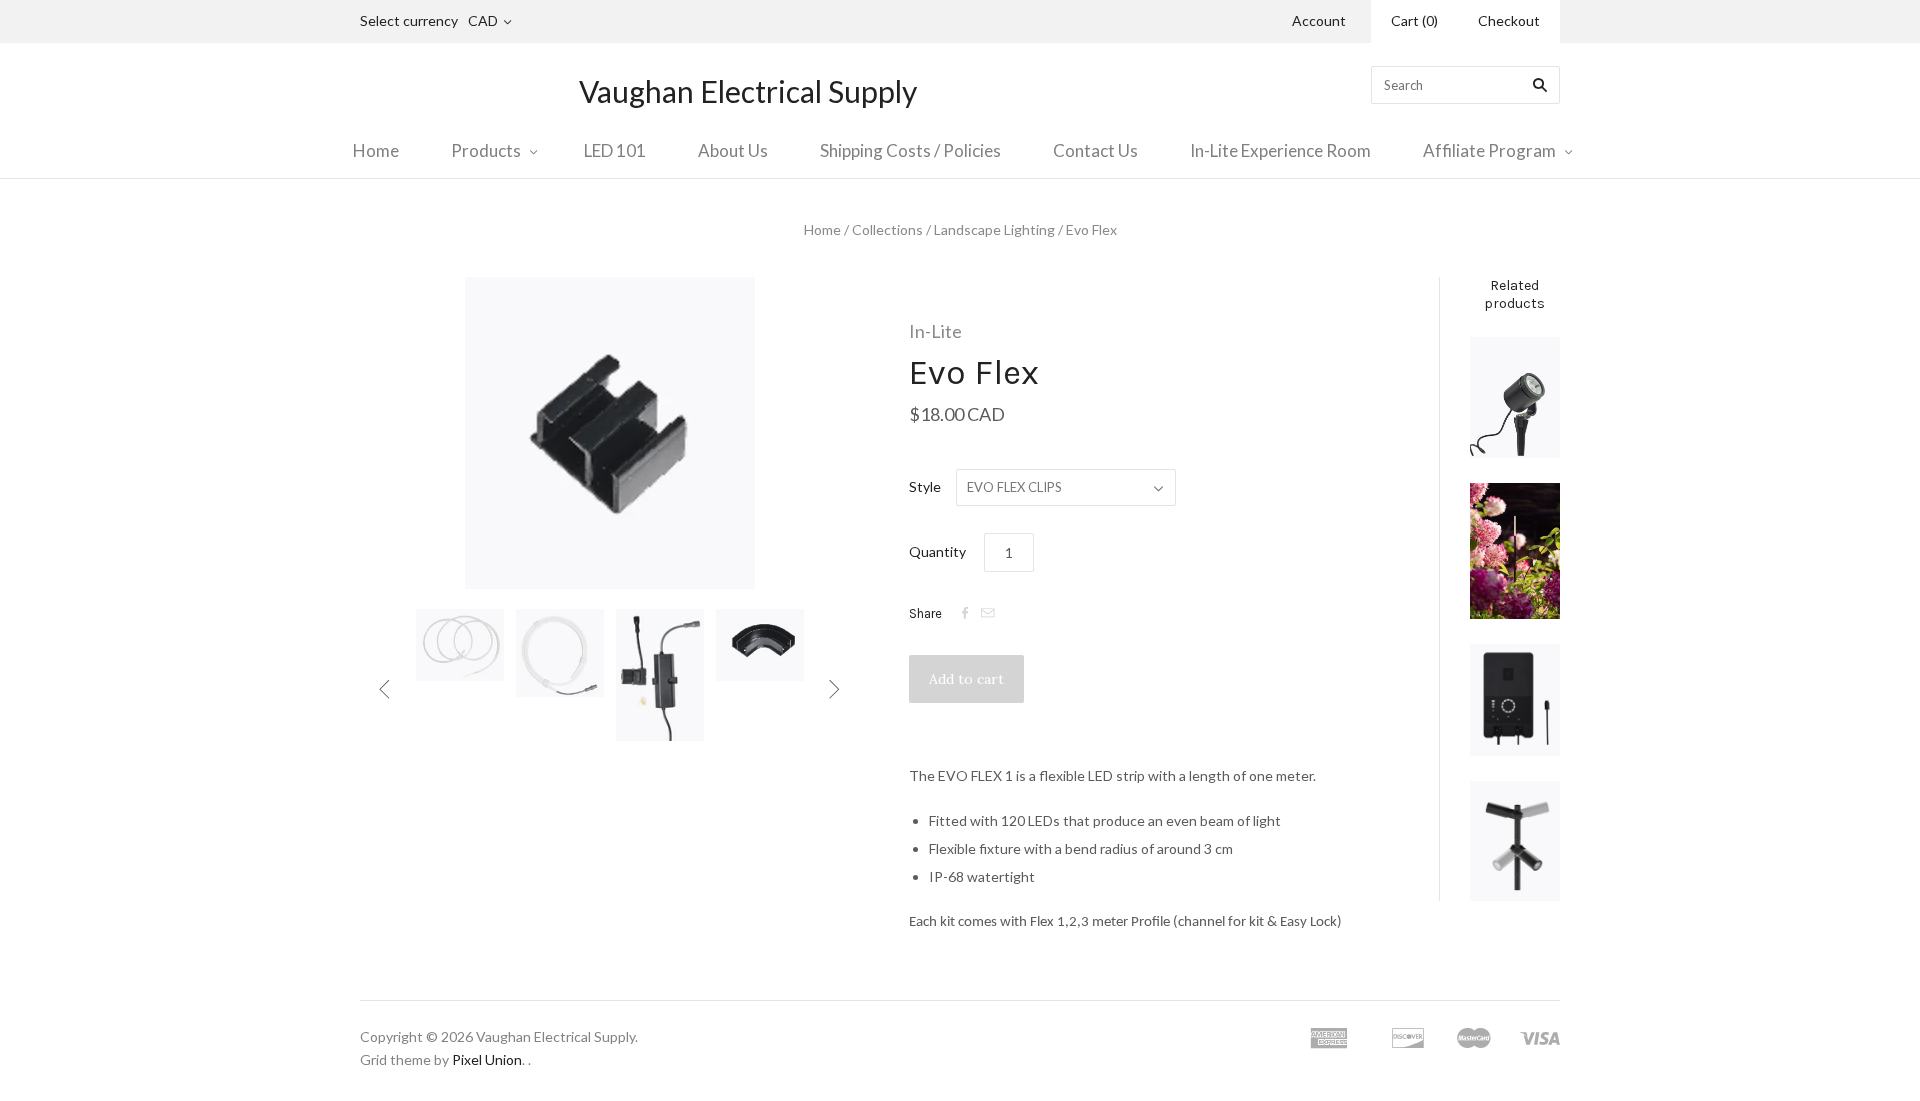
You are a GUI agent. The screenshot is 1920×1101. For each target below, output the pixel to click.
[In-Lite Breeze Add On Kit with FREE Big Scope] (1515, 397)
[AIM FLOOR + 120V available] (1515, 841)
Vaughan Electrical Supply (748, 91)
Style (925, 486)
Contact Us (1095, 150)
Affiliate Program (1489, 150)
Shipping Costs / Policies (910, 150)
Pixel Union (487, 1059)
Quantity (937, 551)
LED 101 (615, 150)
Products (486, 150)
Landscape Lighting (994, 229)
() (1414, 20)
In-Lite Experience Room (1280, 150)
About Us (733, 150)
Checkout (1509, 20)
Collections (887, 229)
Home (376, 150)
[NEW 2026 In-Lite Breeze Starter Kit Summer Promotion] (1515, 551)
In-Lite (935, 331)
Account (1319, 20)
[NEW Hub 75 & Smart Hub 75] (1515, 700)
